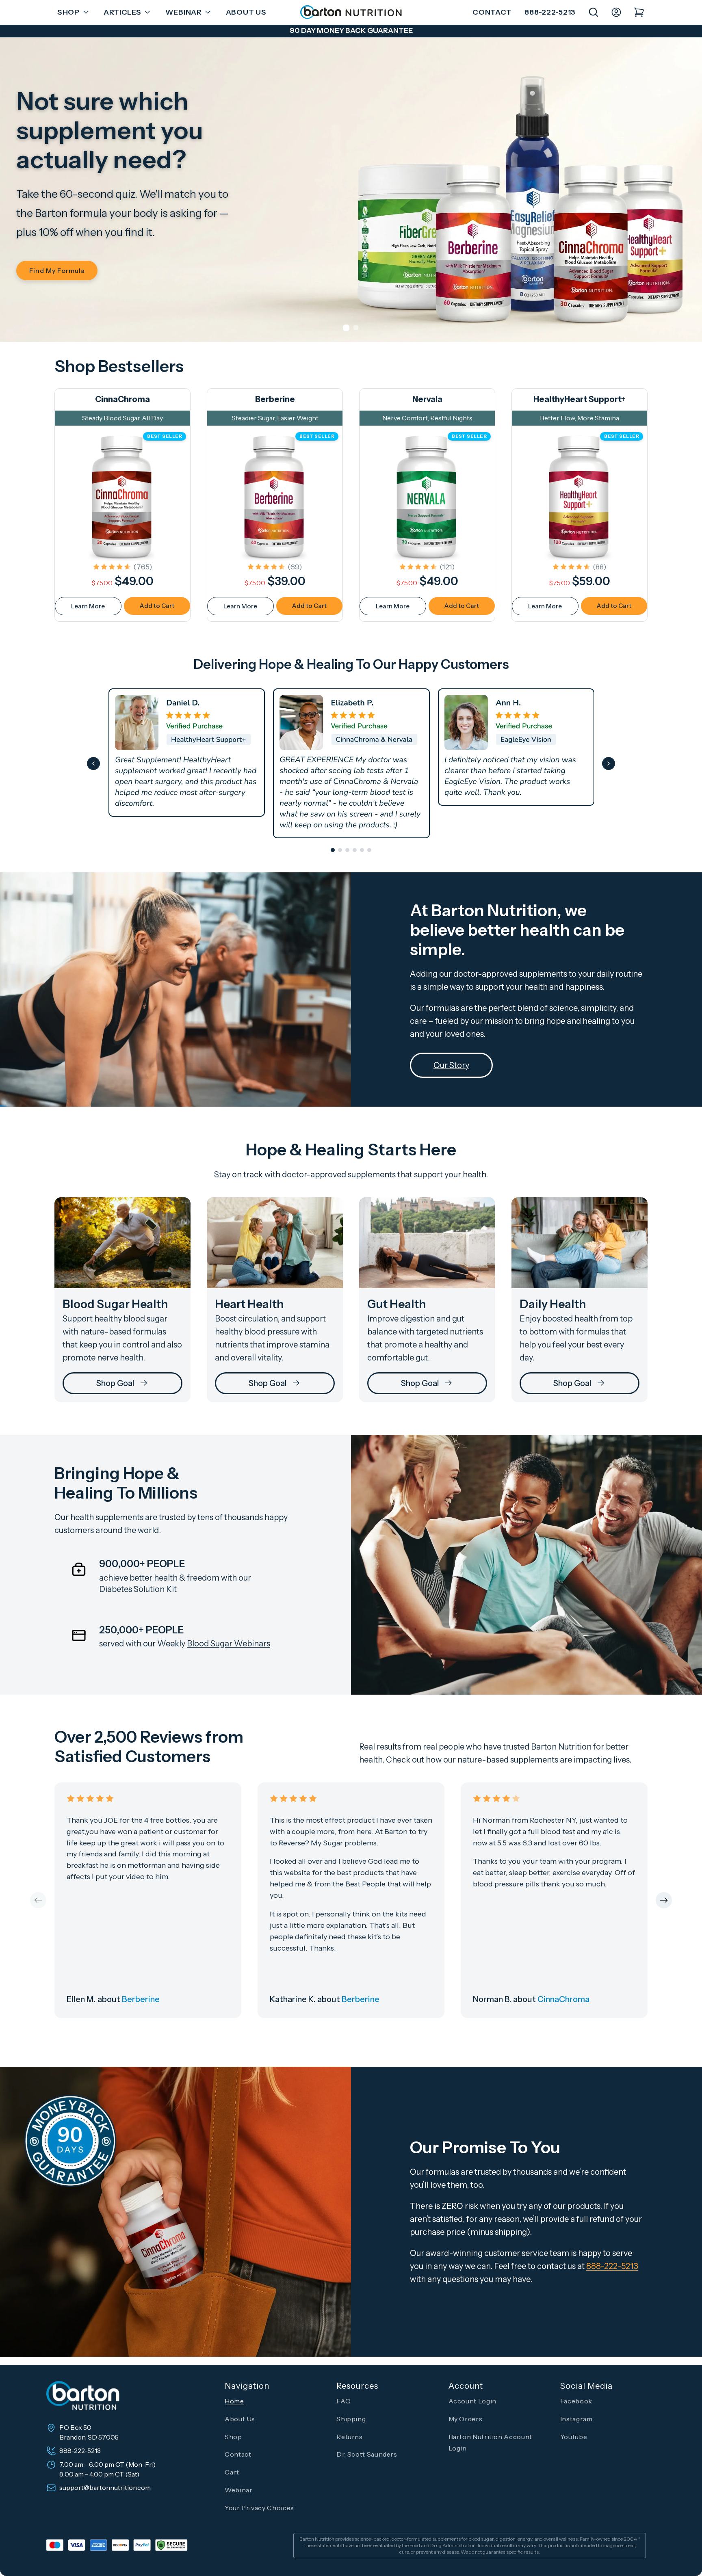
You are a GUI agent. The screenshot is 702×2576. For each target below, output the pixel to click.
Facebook (576, 2401)
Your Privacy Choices (259, 2508)
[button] (71, 12)
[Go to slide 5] (362, 850)
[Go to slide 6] (369, 850)
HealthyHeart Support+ (580, 399)
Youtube (574, 2437)
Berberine (275, 399)
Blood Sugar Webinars (229, 1644)
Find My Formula (57, 270)
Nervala (427, 399)
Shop (233, 2437)
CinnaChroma (122, 399)
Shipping (351, 2419)
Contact (492, 12)
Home (234, 2401)
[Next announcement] (633, 31)
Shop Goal (115, 1383)
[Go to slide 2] (340, 850)
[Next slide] (609, 763)
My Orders (466, 2419)
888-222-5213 (550, 12)
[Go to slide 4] (355, 850)
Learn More (88, 606)
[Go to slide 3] (347, 850)
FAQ (343, 2401)
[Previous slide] (93, 763)
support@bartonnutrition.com (105, 2487)
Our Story (451, 1065)
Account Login (472, 2401)
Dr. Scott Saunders (367, 2454)
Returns (349, 2437)
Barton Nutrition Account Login (490, 2443)
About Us (240, 2419)
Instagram (576, 2419)
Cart (232, 2472)
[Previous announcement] (69, 31)
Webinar (238, 2490)
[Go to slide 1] (333, 850)
